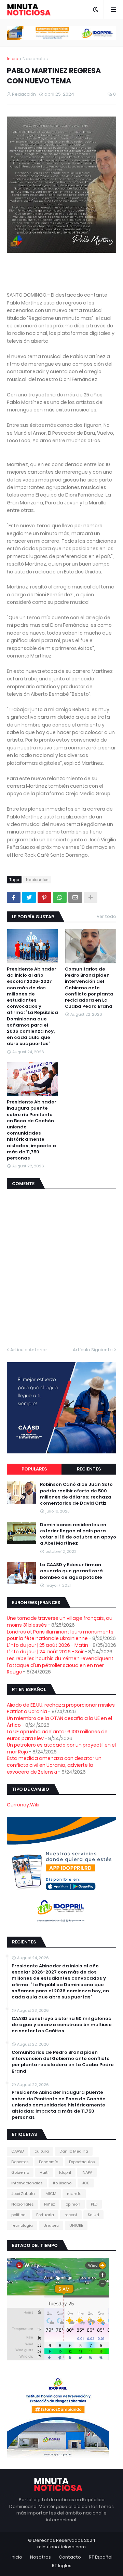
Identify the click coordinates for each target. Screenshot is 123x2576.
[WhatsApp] (60, 897)
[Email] (75, 897)
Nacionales (35, 59)
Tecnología (22, 2225)
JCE (86, 2183)
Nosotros (40, 2557)
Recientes (89, 1469)
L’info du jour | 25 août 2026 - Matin (47, 1645)
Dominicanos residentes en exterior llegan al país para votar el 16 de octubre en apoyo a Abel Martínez (78, 1534)
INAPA (87, 2172)
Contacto (70, 2557)
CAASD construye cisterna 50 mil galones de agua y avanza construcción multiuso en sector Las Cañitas (62, 2025)
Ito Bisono (62, 2183)
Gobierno (20, 2172)
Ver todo (106, 916)
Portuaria (45, 2215)
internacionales (27, 2183)
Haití (44, 2172)
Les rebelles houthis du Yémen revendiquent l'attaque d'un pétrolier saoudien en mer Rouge (60, 1665)
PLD (94, 2204)
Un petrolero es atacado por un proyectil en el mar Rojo (61, 1748)
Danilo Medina (74, 2151)
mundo (74, 2194)
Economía (49, 2162)
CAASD (18, 2151)
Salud (93, 2215)
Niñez (50, 2204)
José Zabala (23, 2194)
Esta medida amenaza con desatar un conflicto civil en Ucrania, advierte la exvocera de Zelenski (54, 1765)
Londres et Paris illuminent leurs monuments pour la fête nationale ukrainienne (60, 1635)
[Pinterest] (44, 897)
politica (18, 2215)
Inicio (13, 59)
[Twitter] (29, 897)
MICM (51, 2194)
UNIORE (76, 2225)
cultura (42, 2151)
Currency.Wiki (23, 1805)
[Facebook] (14, 897)
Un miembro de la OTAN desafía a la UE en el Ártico (59, 1722)
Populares (34, 1469)
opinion (73, 2204)
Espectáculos (82, 2162)
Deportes (20, 2162)
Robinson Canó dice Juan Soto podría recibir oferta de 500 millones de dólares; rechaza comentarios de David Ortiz (76, 1494)
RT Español (101, 2557)
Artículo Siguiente (93, 1350)
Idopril (65, 2172)
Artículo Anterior (29, 1350)
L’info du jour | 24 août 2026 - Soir (45, 1652)
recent (71, 2215)
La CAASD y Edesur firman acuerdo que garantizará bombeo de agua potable (71, 1571)
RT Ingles (62, 2566)
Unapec (51, 2225)
